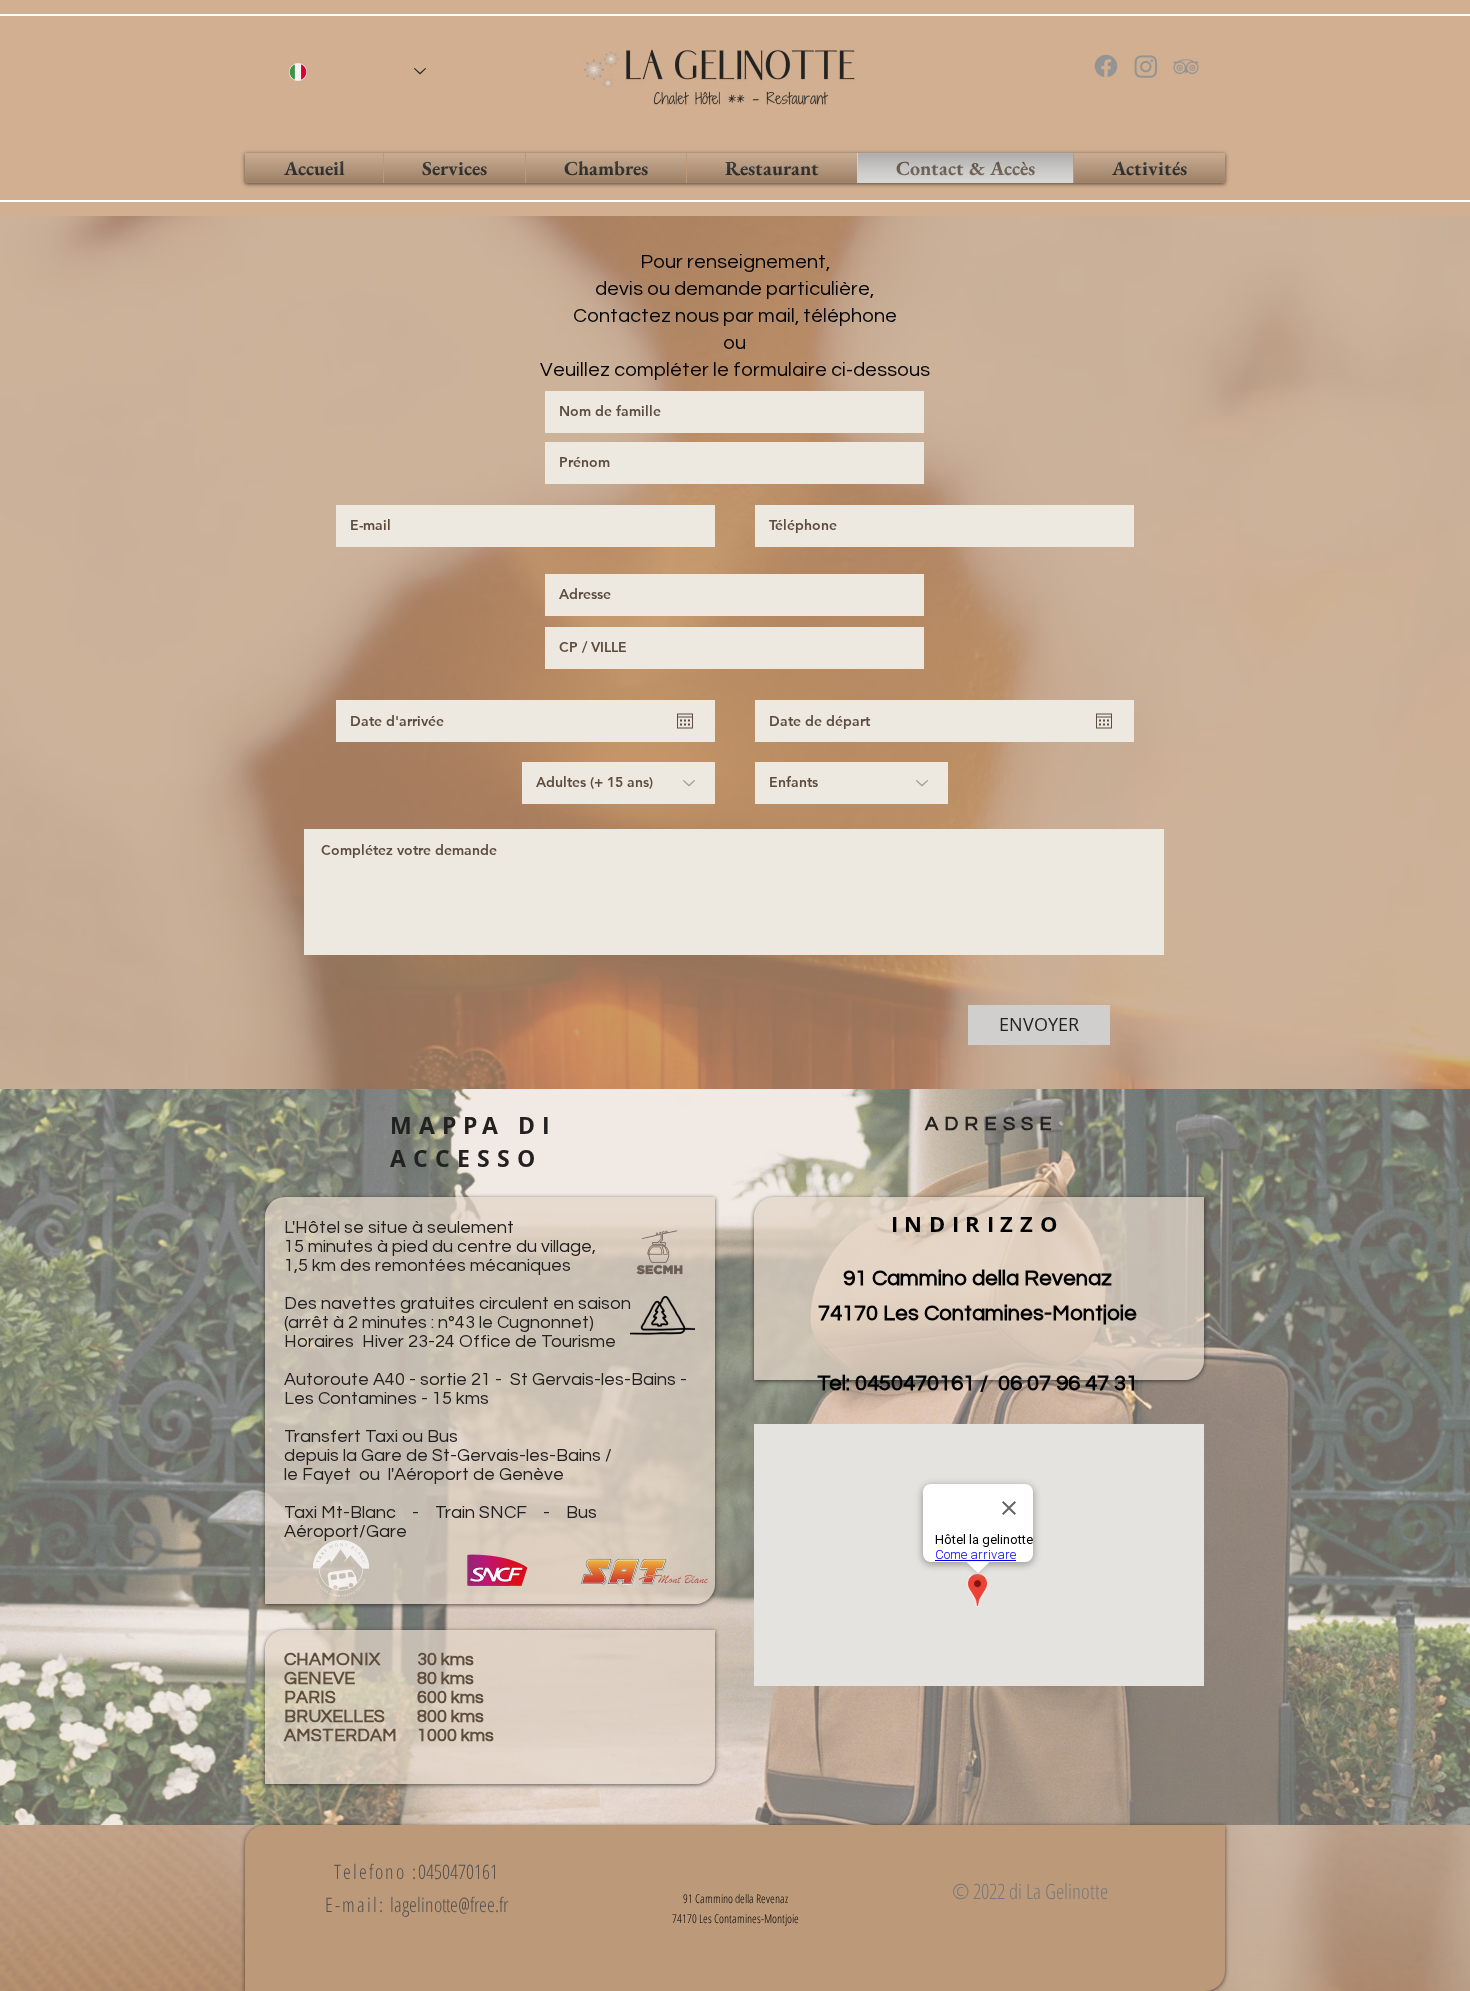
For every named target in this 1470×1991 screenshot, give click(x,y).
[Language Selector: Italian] (357, 71)
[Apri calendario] (685, 721)
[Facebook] (1106, 66)
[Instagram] (1146, 66)
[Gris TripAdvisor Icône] (1186, 66)
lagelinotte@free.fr (449, 1904)
